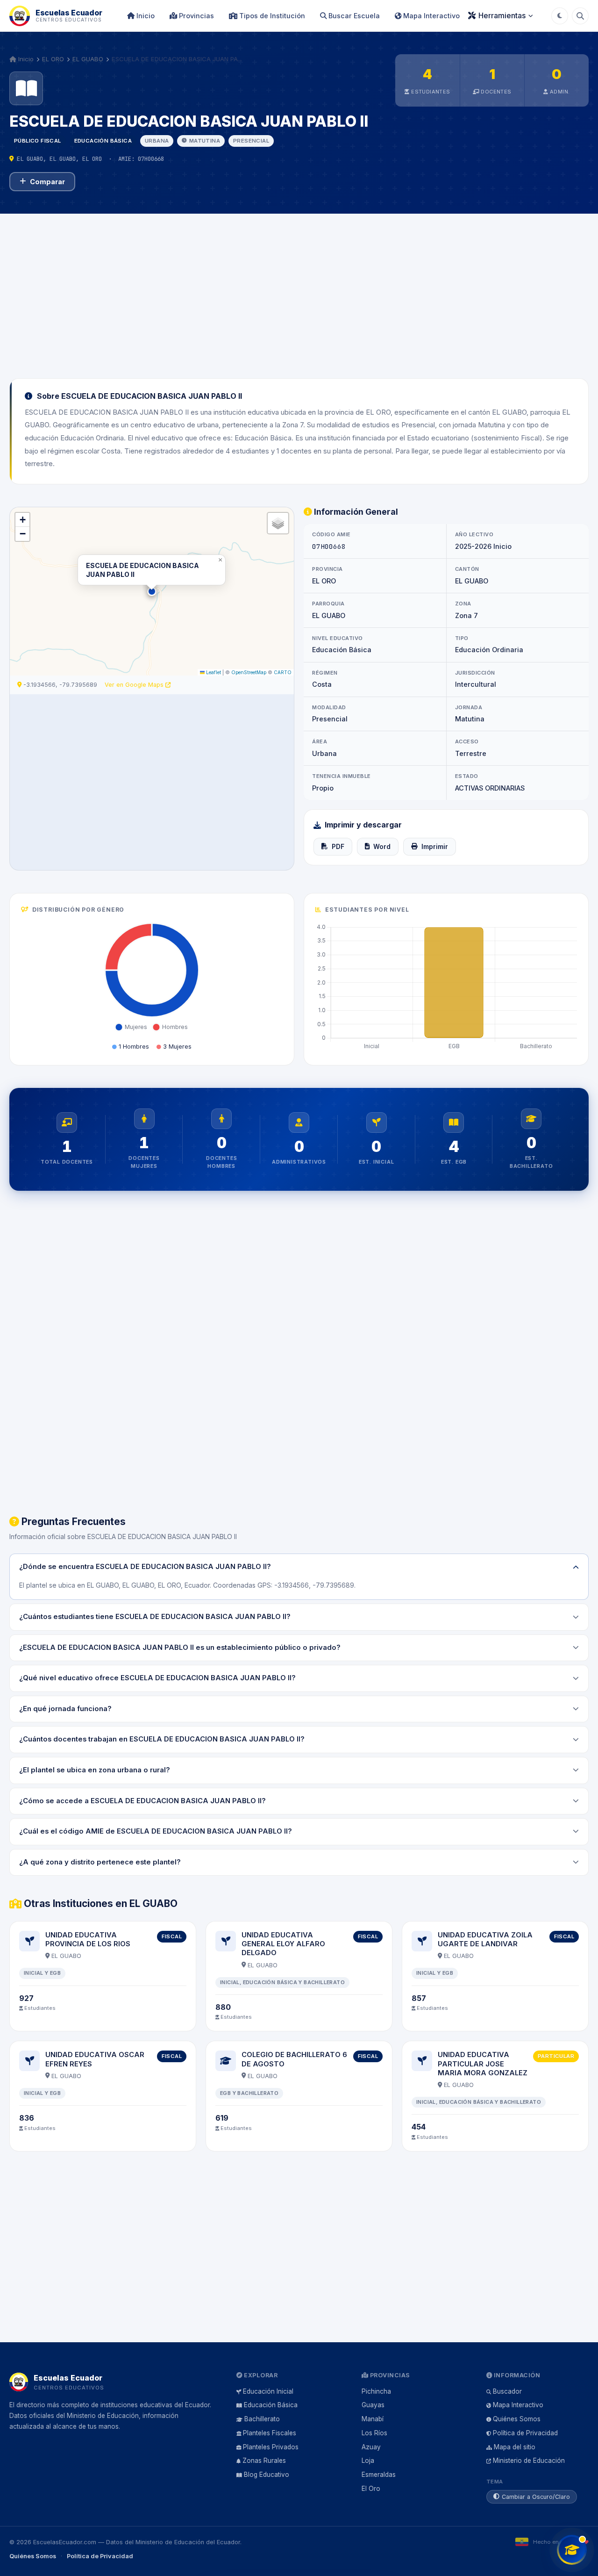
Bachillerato (262, 2419)
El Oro (371, 2489)
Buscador (507, 2391)
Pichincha (376, 2391)
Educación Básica (271, 2405)
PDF (338, 847)
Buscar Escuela (353, 16)
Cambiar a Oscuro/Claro (536, 2497)
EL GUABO (88, 59)
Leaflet (213, 672)
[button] (152, 591)
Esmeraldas (379, 2475)
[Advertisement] (299, 290)
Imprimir (435, 847)
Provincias (196, 16)
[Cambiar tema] (560, 16)
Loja (368, 2461)
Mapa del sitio (515, 2447)
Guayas (373, 2405)
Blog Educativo (267, 2475)
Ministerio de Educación (529, 2461)
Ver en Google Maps (135, 685)
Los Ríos (374, 2433)
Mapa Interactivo (431, 16)
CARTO (283, 672)
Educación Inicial (268, 2391)
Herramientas (502, 15)
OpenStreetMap (249, 672)
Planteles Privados (271, 2447)
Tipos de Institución (271, 16)
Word (382, 847)
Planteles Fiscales (270, 2433)
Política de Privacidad (525, 2433)
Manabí (373, 2419)
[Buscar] (580, 16)
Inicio (145, 16)
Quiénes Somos (517, 2419)
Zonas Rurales (264, 2461)
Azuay (371, 2447)
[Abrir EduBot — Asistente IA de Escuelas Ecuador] (572, 2550)
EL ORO (53, 59)
